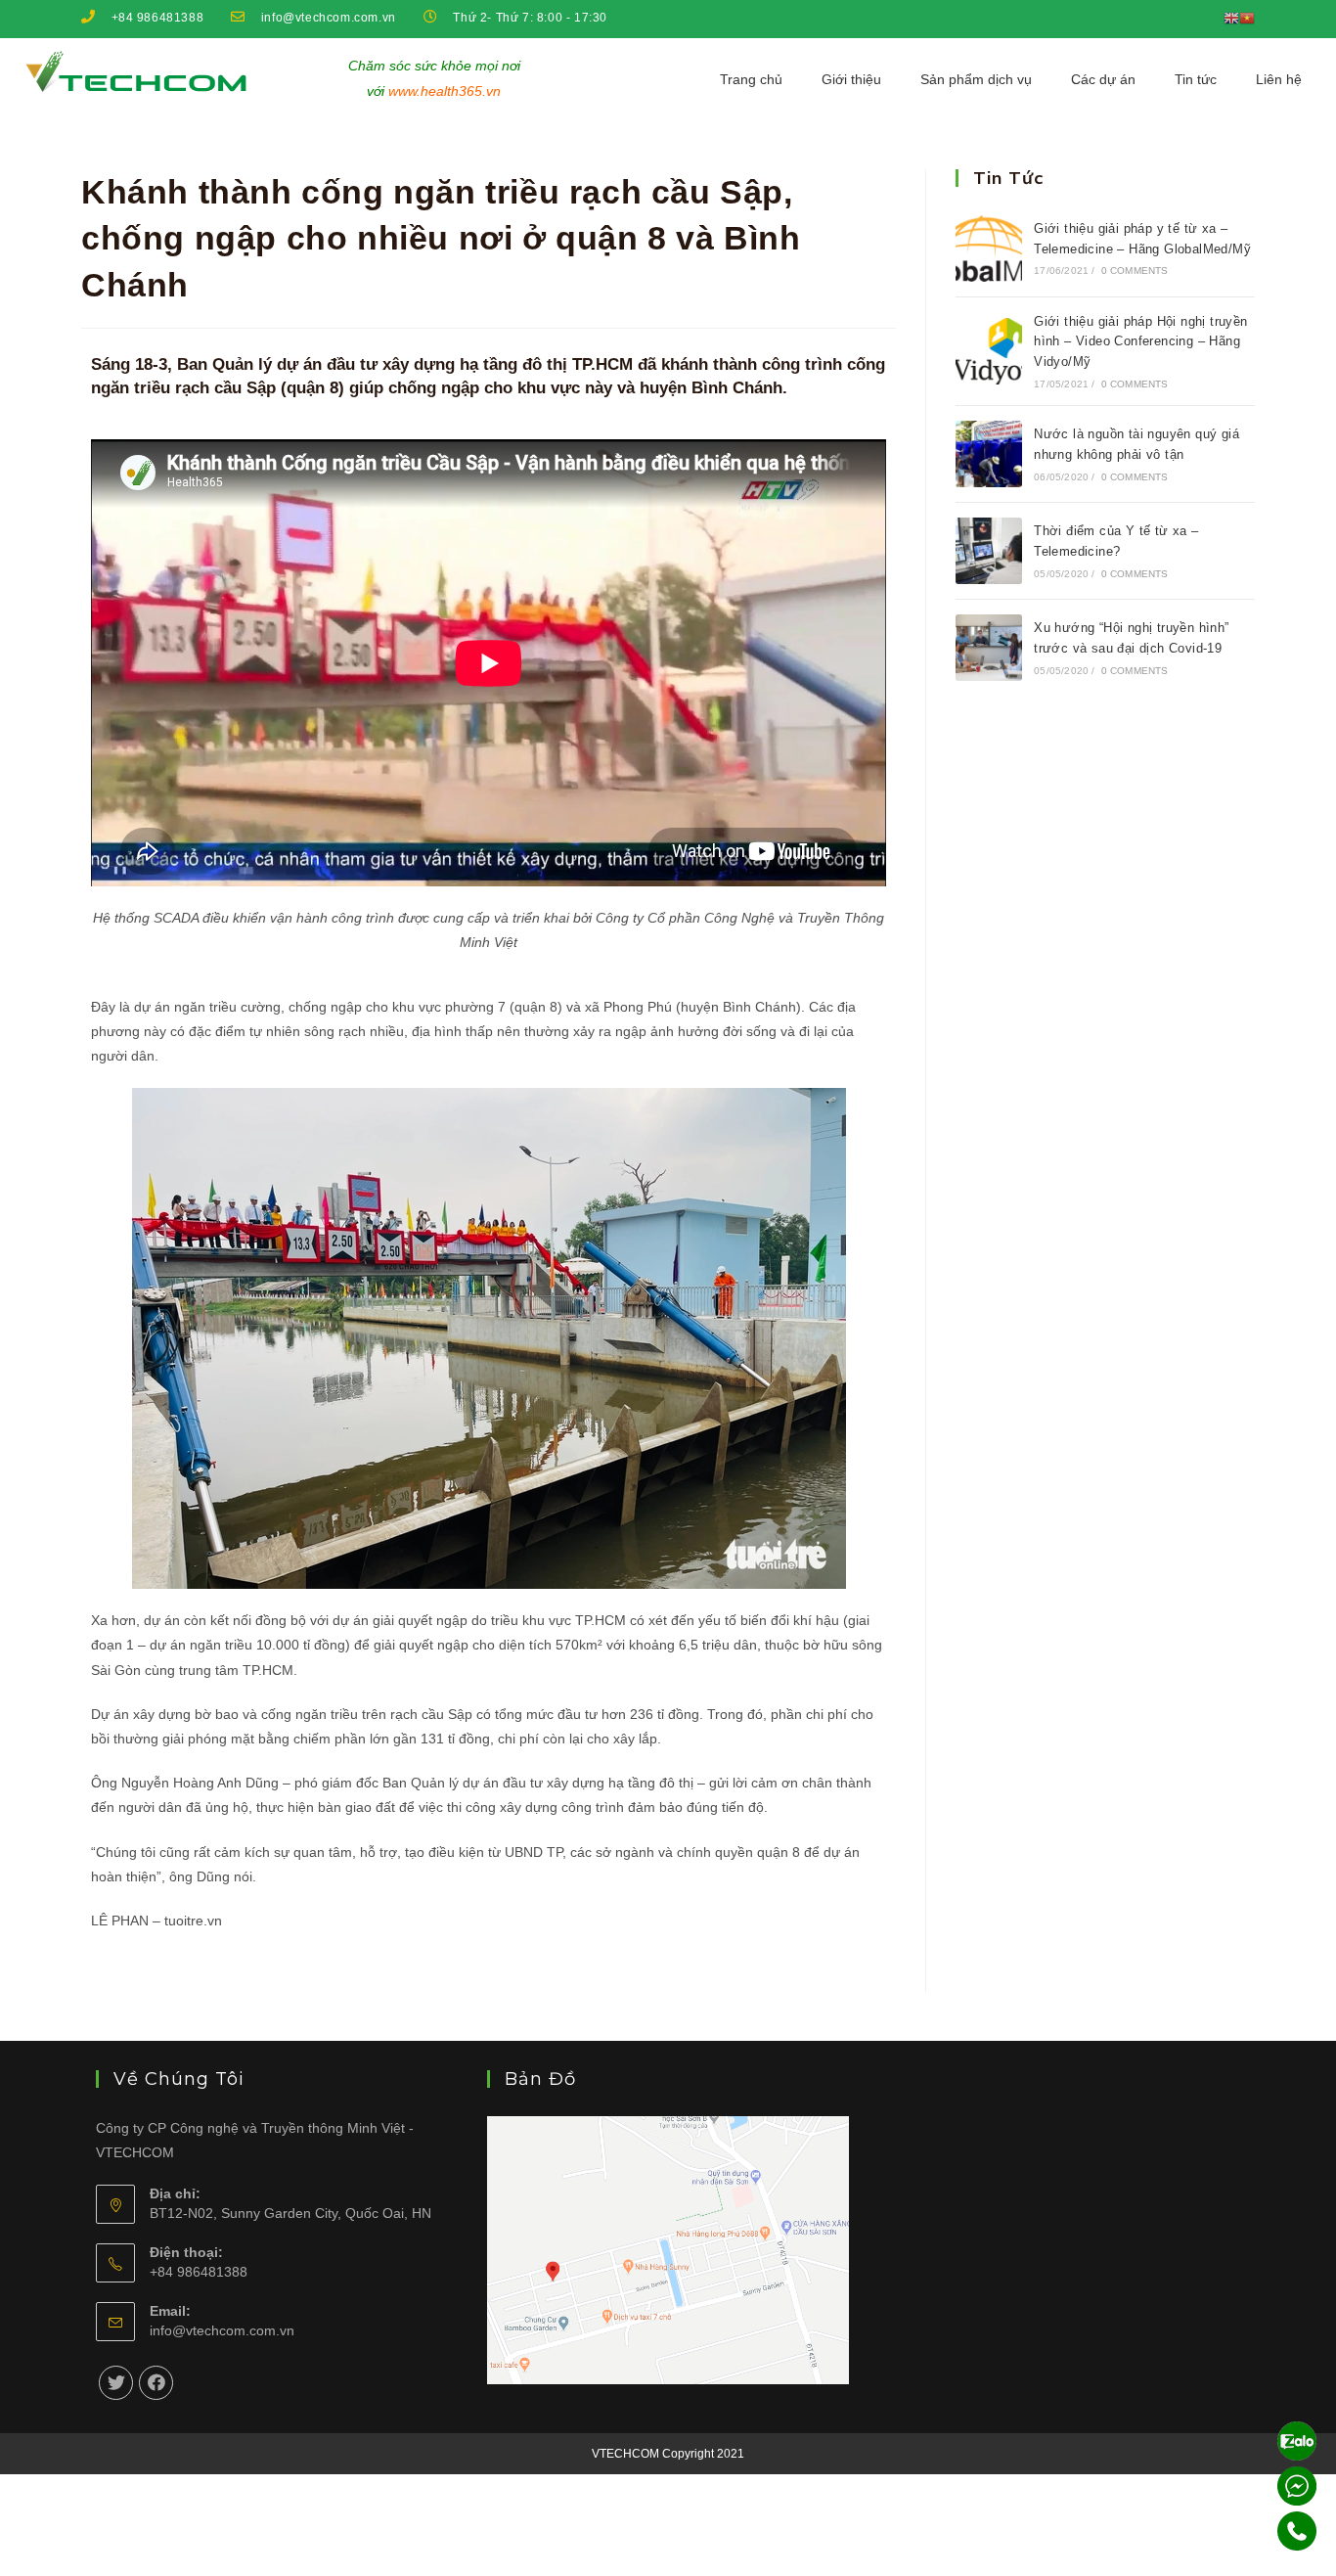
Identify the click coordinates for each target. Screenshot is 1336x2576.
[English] (1231, 18)
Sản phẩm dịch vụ (976, 79)
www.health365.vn (445, 91)
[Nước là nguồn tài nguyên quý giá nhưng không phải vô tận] (989, 454)
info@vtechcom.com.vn (222, 2330)
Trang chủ (751, 79)
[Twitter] (116, 2383)
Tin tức (1196, 79)
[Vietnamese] (1247, 18)
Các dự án (1103, 79)
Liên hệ (1279, 79)
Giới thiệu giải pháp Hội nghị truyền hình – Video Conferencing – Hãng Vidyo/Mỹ (1140, 342)
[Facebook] (156, 2383)
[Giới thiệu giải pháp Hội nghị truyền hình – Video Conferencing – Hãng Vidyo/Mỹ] (989, 351)
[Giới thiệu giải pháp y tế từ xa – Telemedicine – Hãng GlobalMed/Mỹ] (989, 249)
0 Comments (1135, 271)
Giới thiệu (851, 79)
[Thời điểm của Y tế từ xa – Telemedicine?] (989, 551)
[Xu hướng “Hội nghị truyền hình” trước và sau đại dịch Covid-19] (989, 648)
